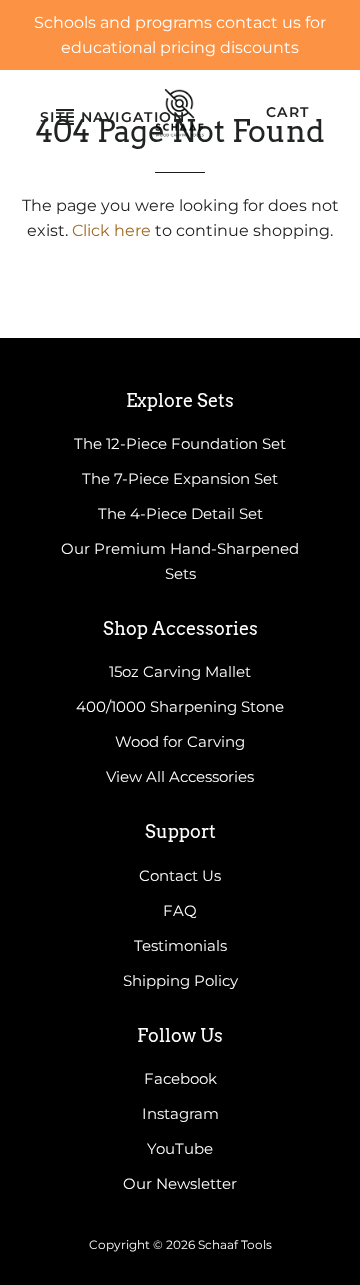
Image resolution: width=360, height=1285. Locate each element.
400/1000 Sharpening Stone (180, 706)
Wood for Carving (180, 741)
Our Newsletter (180, 1183)
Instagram (180, 1113)
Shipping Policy (180, 980)
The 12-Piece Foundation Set (180, 443)
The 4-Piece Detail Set (180, 513)
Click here (111, 230)
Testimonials (180, 945)
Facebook (180, 1078)
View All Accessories (180, 776)
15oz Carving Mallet (180, 671)
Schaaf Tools (235, 1244)
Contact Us (180, 875)
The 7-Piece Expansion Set (180, 478)
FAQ (180, 910)
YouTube (180, 1148)
